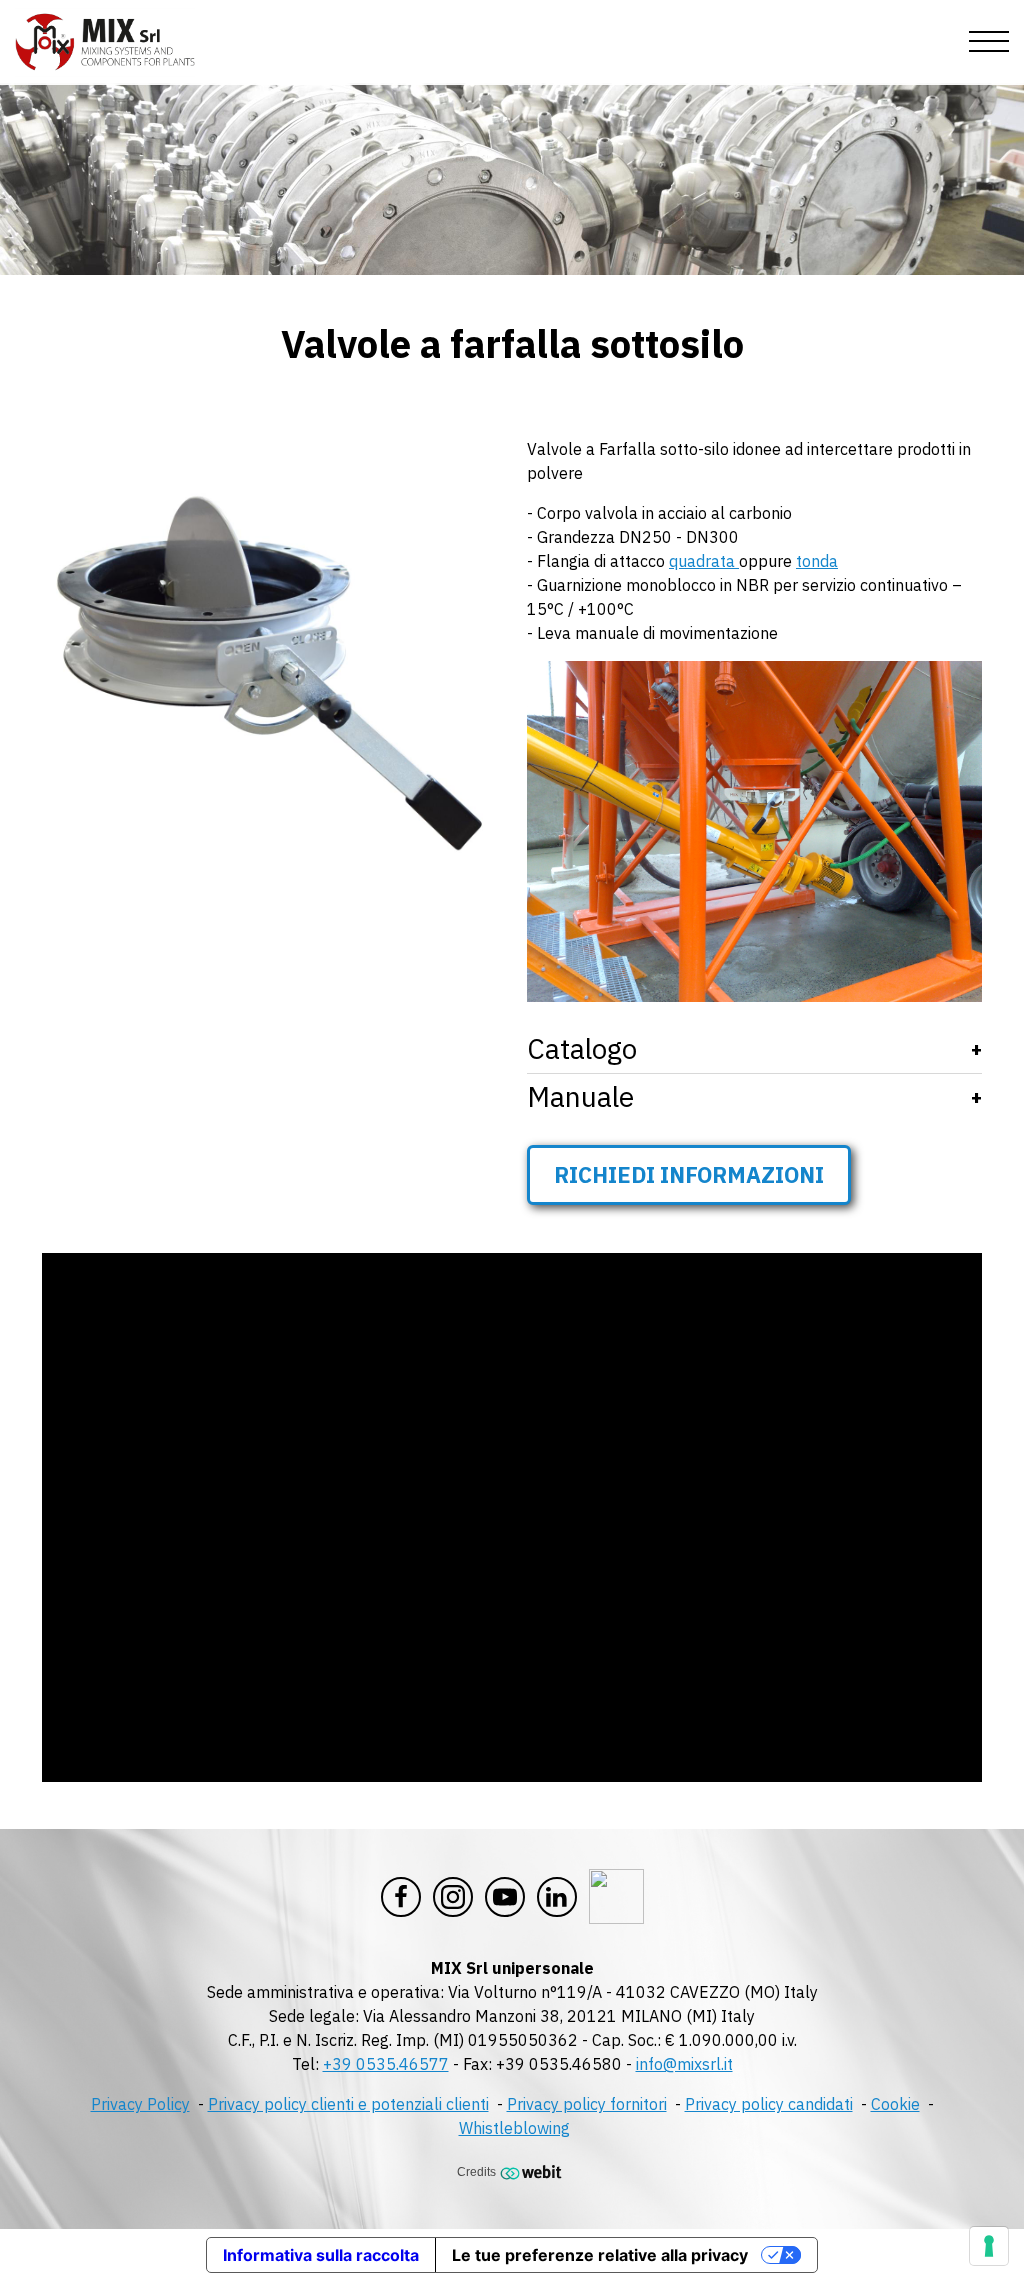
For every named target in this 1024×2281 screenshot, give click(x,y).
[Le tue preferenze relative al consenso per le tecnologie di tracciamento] (989, 2246)
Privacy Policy (140, 2104)
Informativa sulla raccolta (321, 2255)
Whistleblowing (514, 2128)
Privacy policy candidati (769, 2104)
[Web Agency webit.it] (533, 2172)
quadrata (704, 561)
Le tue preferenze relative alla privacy (600, 2255)
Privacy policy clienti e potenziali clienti (348, 2104)
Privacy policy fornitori (587, 2104)
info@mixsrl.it (684, 2064)
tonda (817, 561)
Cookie (895, 2104)
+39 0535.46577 (386, 2064)
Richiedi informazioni (689, 1174)
